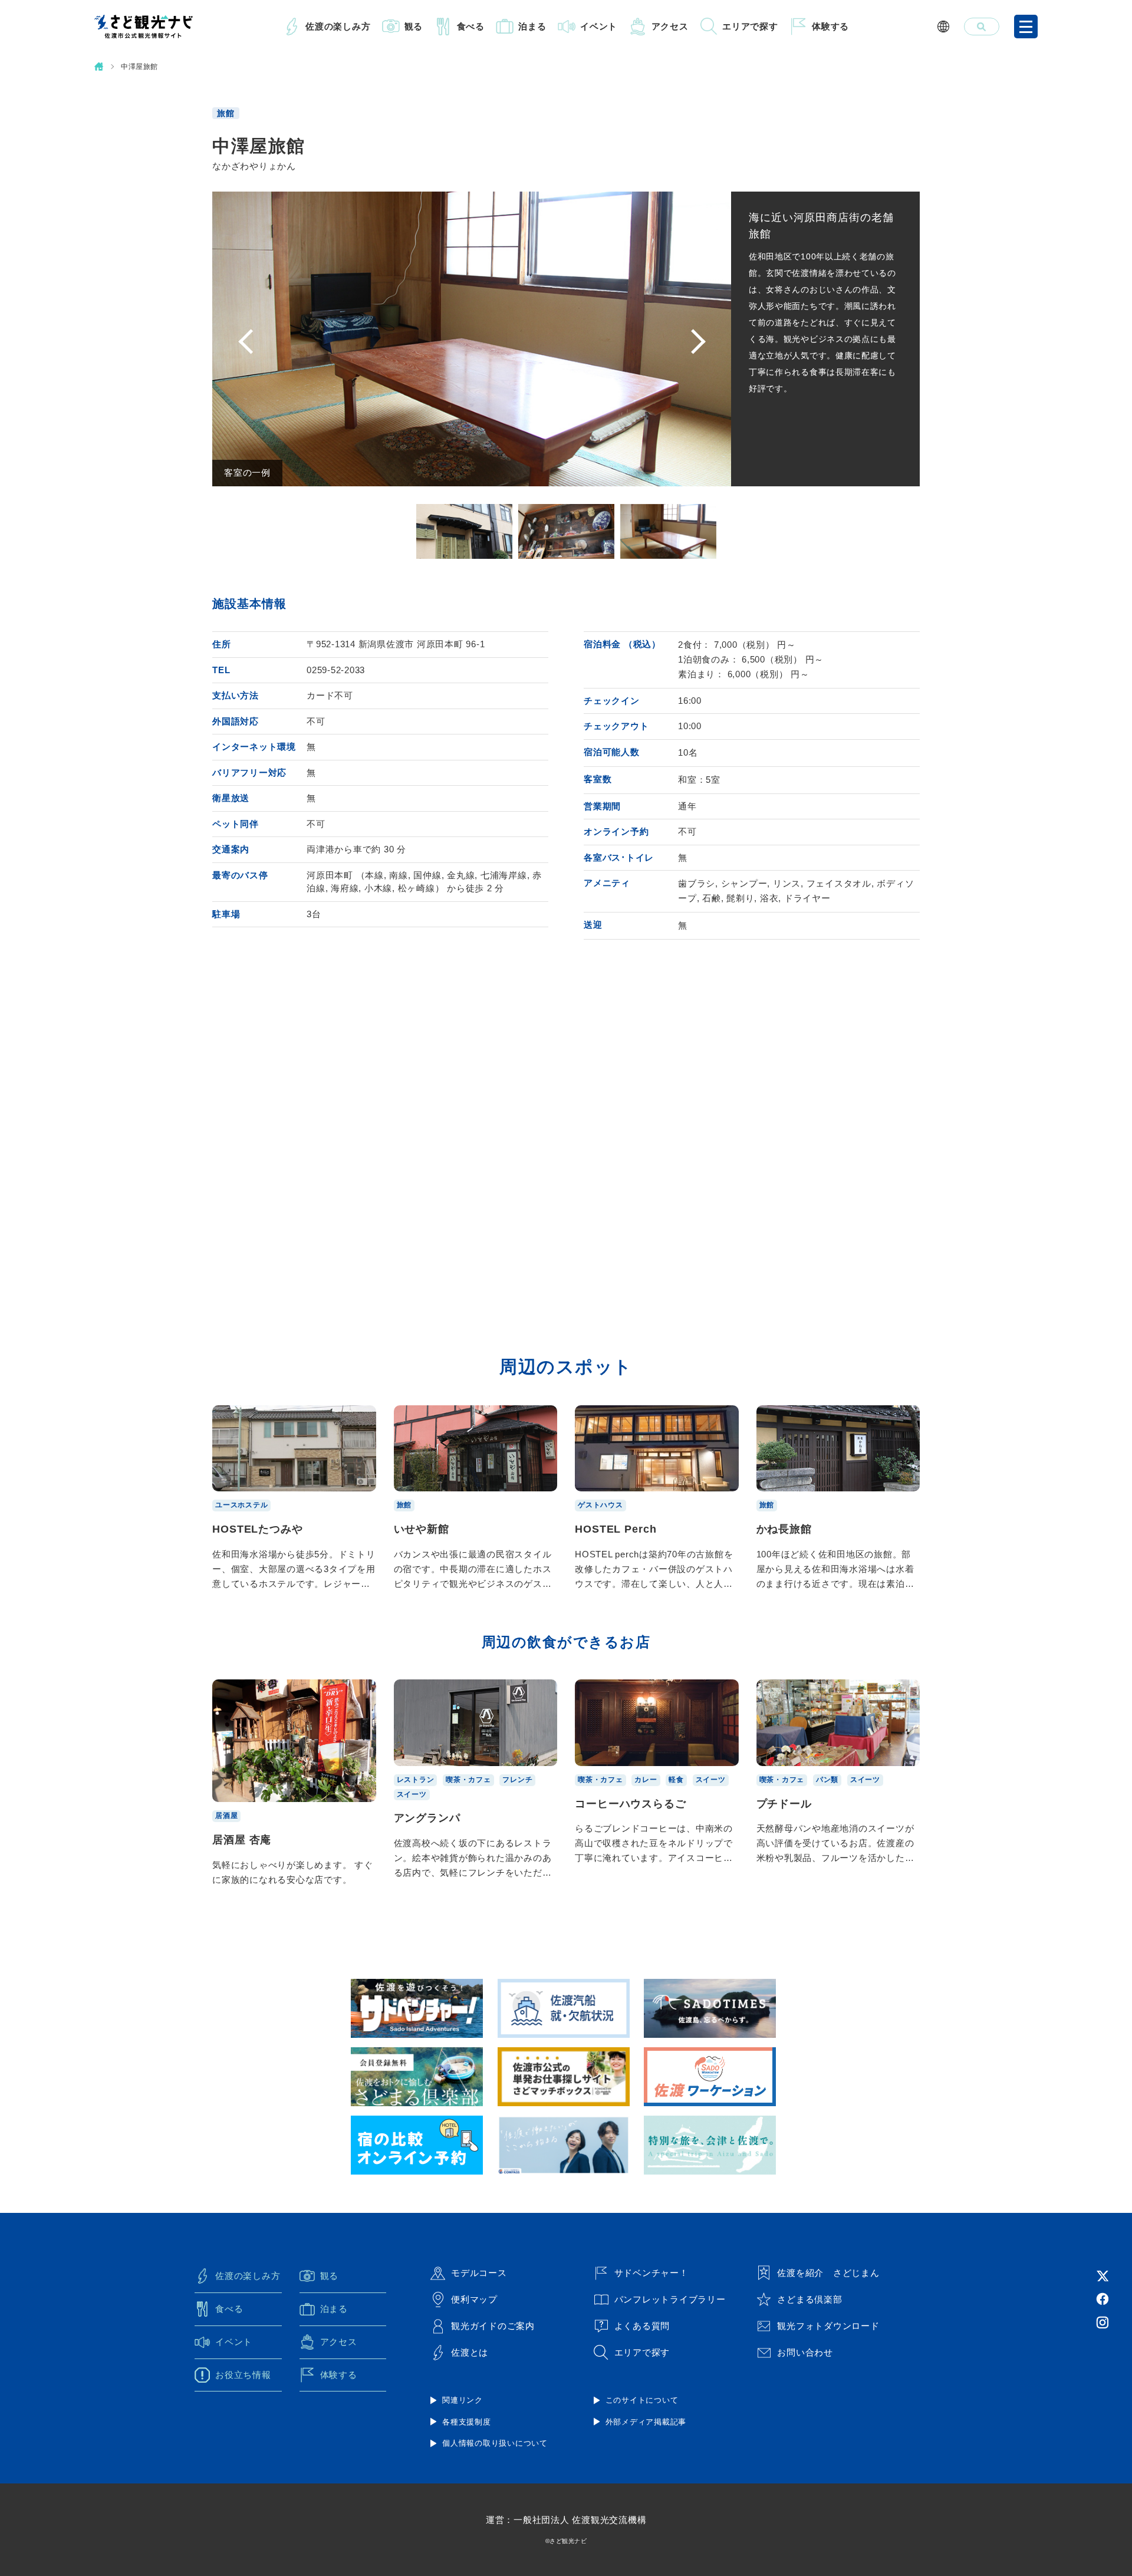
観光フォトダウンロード (828, 2326)
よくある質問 (642, 2326)
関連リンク (463, 2400)
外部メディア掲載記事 (646, 2422)
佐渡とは (470, 2352)
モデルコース (479, 2273)
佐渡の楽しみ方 (338, 26)
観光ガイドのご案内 (493, 2326)
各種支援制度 (467, 2422)
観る (414, 26)
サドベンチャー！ (651, 2273)
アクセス (670, 26)
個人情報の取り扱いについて (495, 2443)
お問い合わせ (805, 2352)
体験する (830, 26)
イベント (599, 26)
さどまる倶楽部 (809, 2299)
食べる (471, 26)
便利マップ (474, 2299)
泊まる (532, 26)
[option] (472, 339)
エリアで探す (750, 26)
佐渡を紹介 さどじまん (828, 2273)
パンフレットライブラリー (670, 2299)
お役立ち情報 (243, 2375)
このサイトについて (642, 2400)
